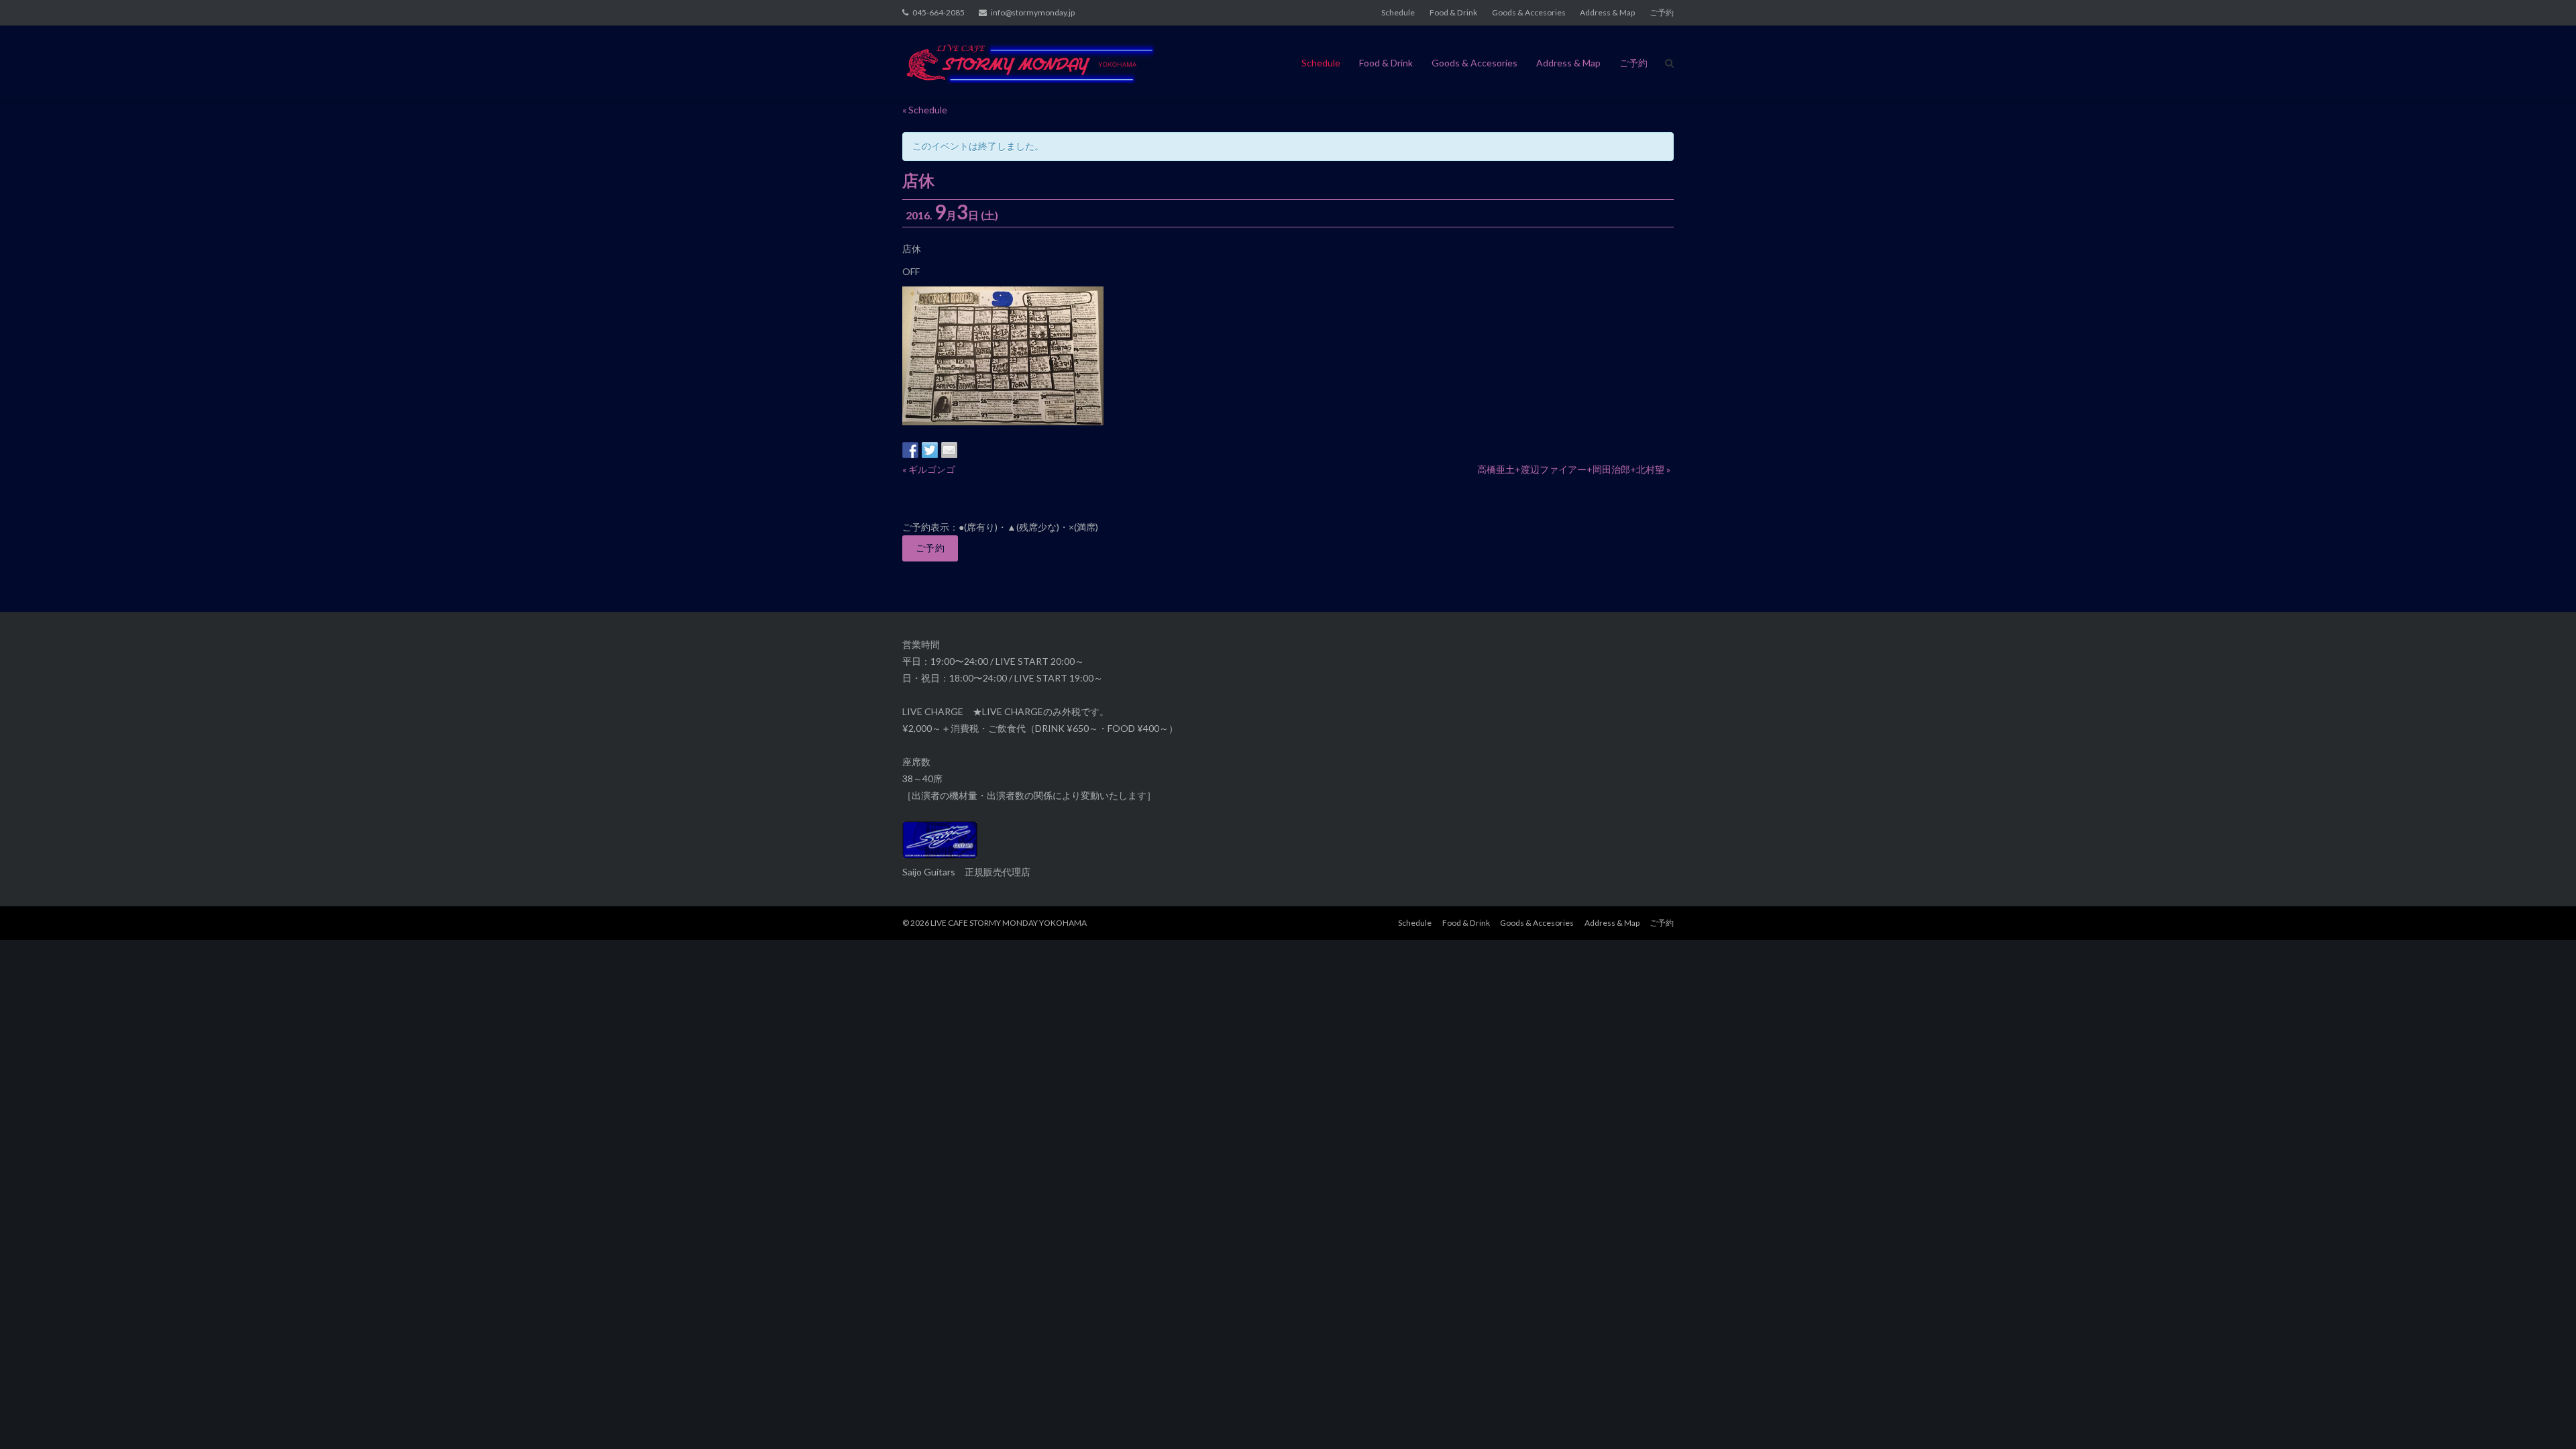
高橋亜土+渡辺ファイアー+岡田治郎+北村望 (1574, 469)
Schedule (1398, 12)
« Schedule (925, 110)
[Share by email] (949, 450)
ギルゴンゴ (929, 469)
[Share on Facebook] (910, 450)
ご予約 (1662, 12)
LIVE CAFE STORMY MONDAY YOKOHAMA (1009, 923)
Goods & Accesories (1529, 12)
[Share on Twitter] (930, 450)
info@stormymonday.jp (1033, 12)
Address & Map (1607, 12)
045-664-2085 (938, 12)
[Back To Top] (2543, 1417)
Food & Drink (1453, 12)
